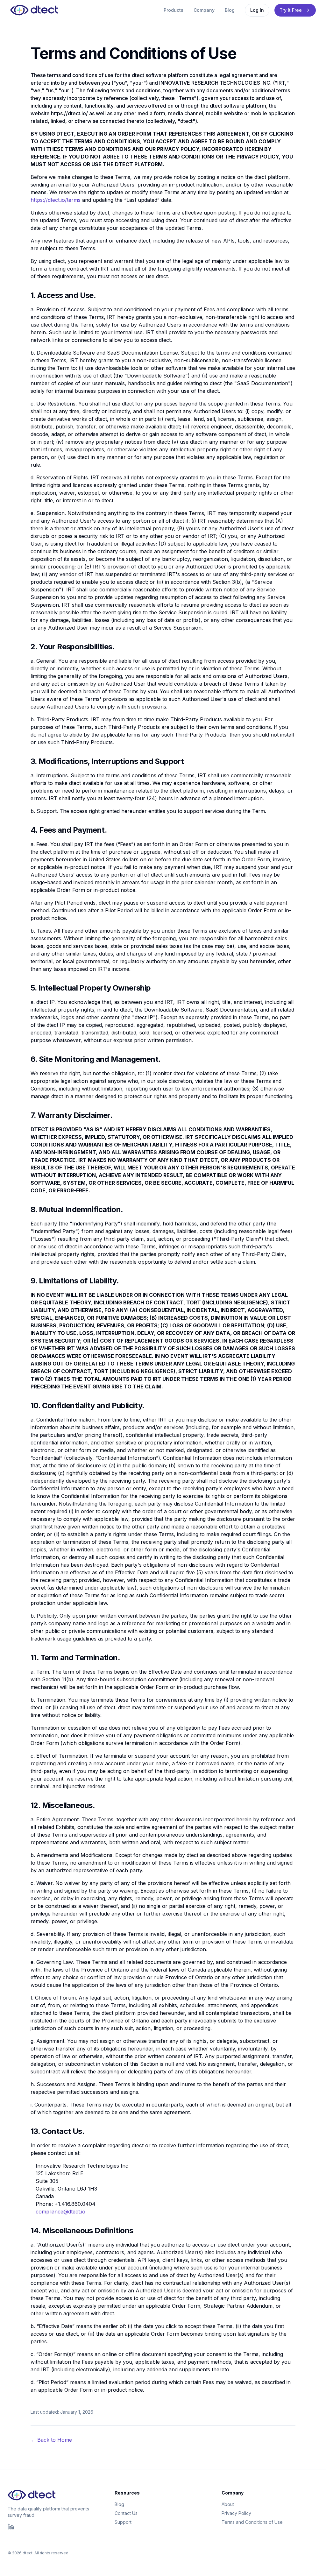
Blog (230, 10)
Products (174, 10)
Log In (257, 10)
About (228, 2504)
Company (204, 10)
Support (123, 2522)
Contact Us (126, 2513)
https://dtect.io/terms (56, 200)
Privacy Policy (236, 2513)
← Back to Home (51, 2440)
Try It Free (291, 10)
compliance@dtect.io (60, 2212)
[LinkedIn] (11, 2527)
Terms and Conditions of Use (252, 2522)
